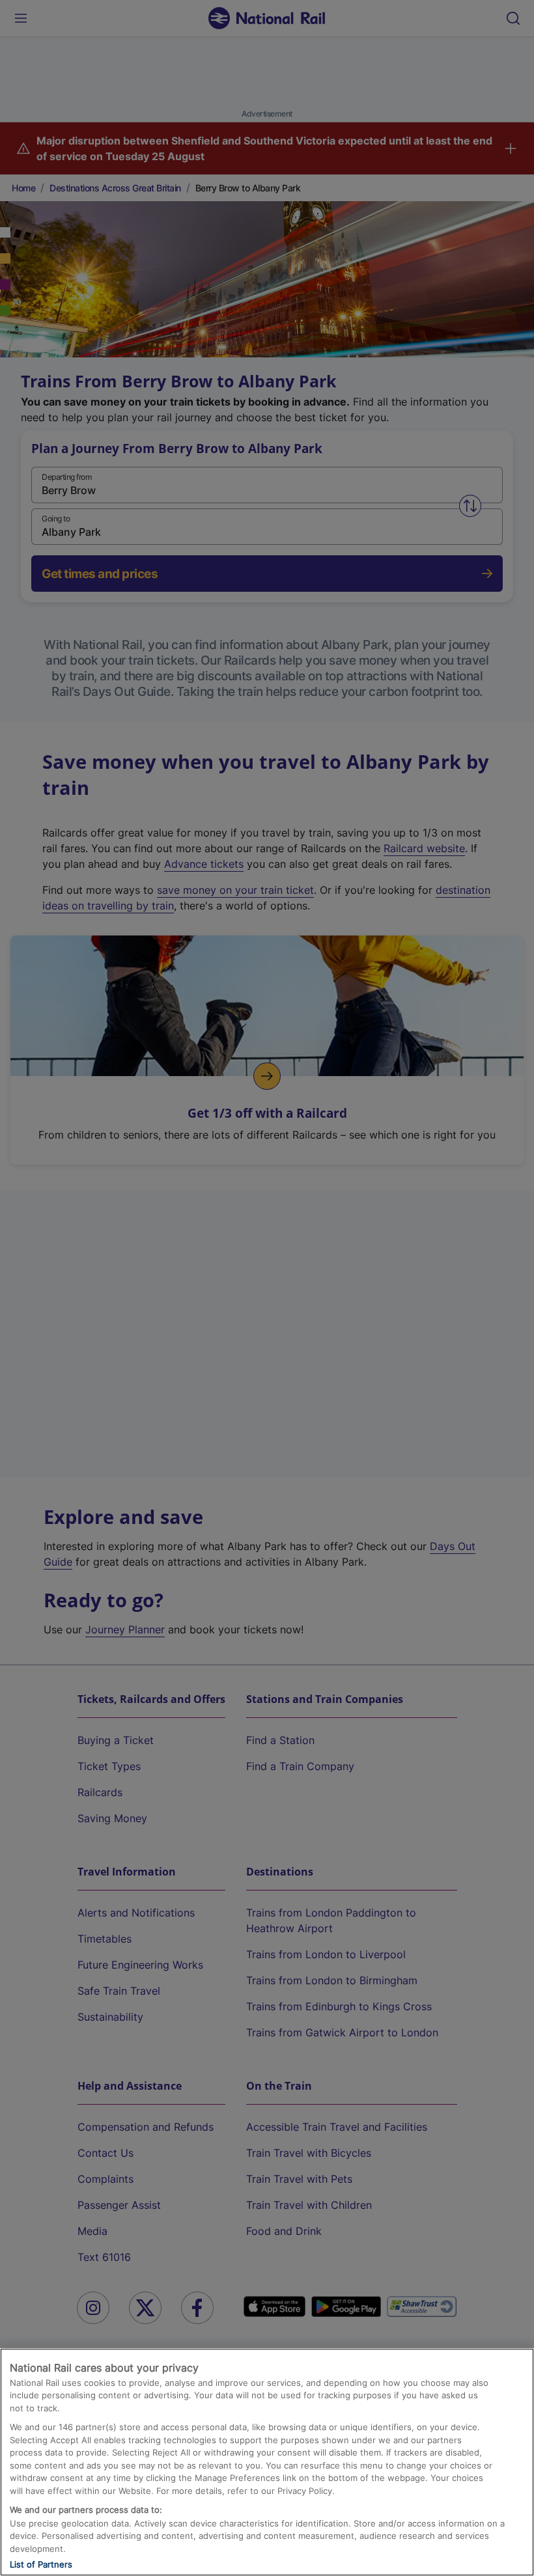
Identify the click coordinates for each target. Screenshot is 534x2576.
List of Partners (41, 2564)
